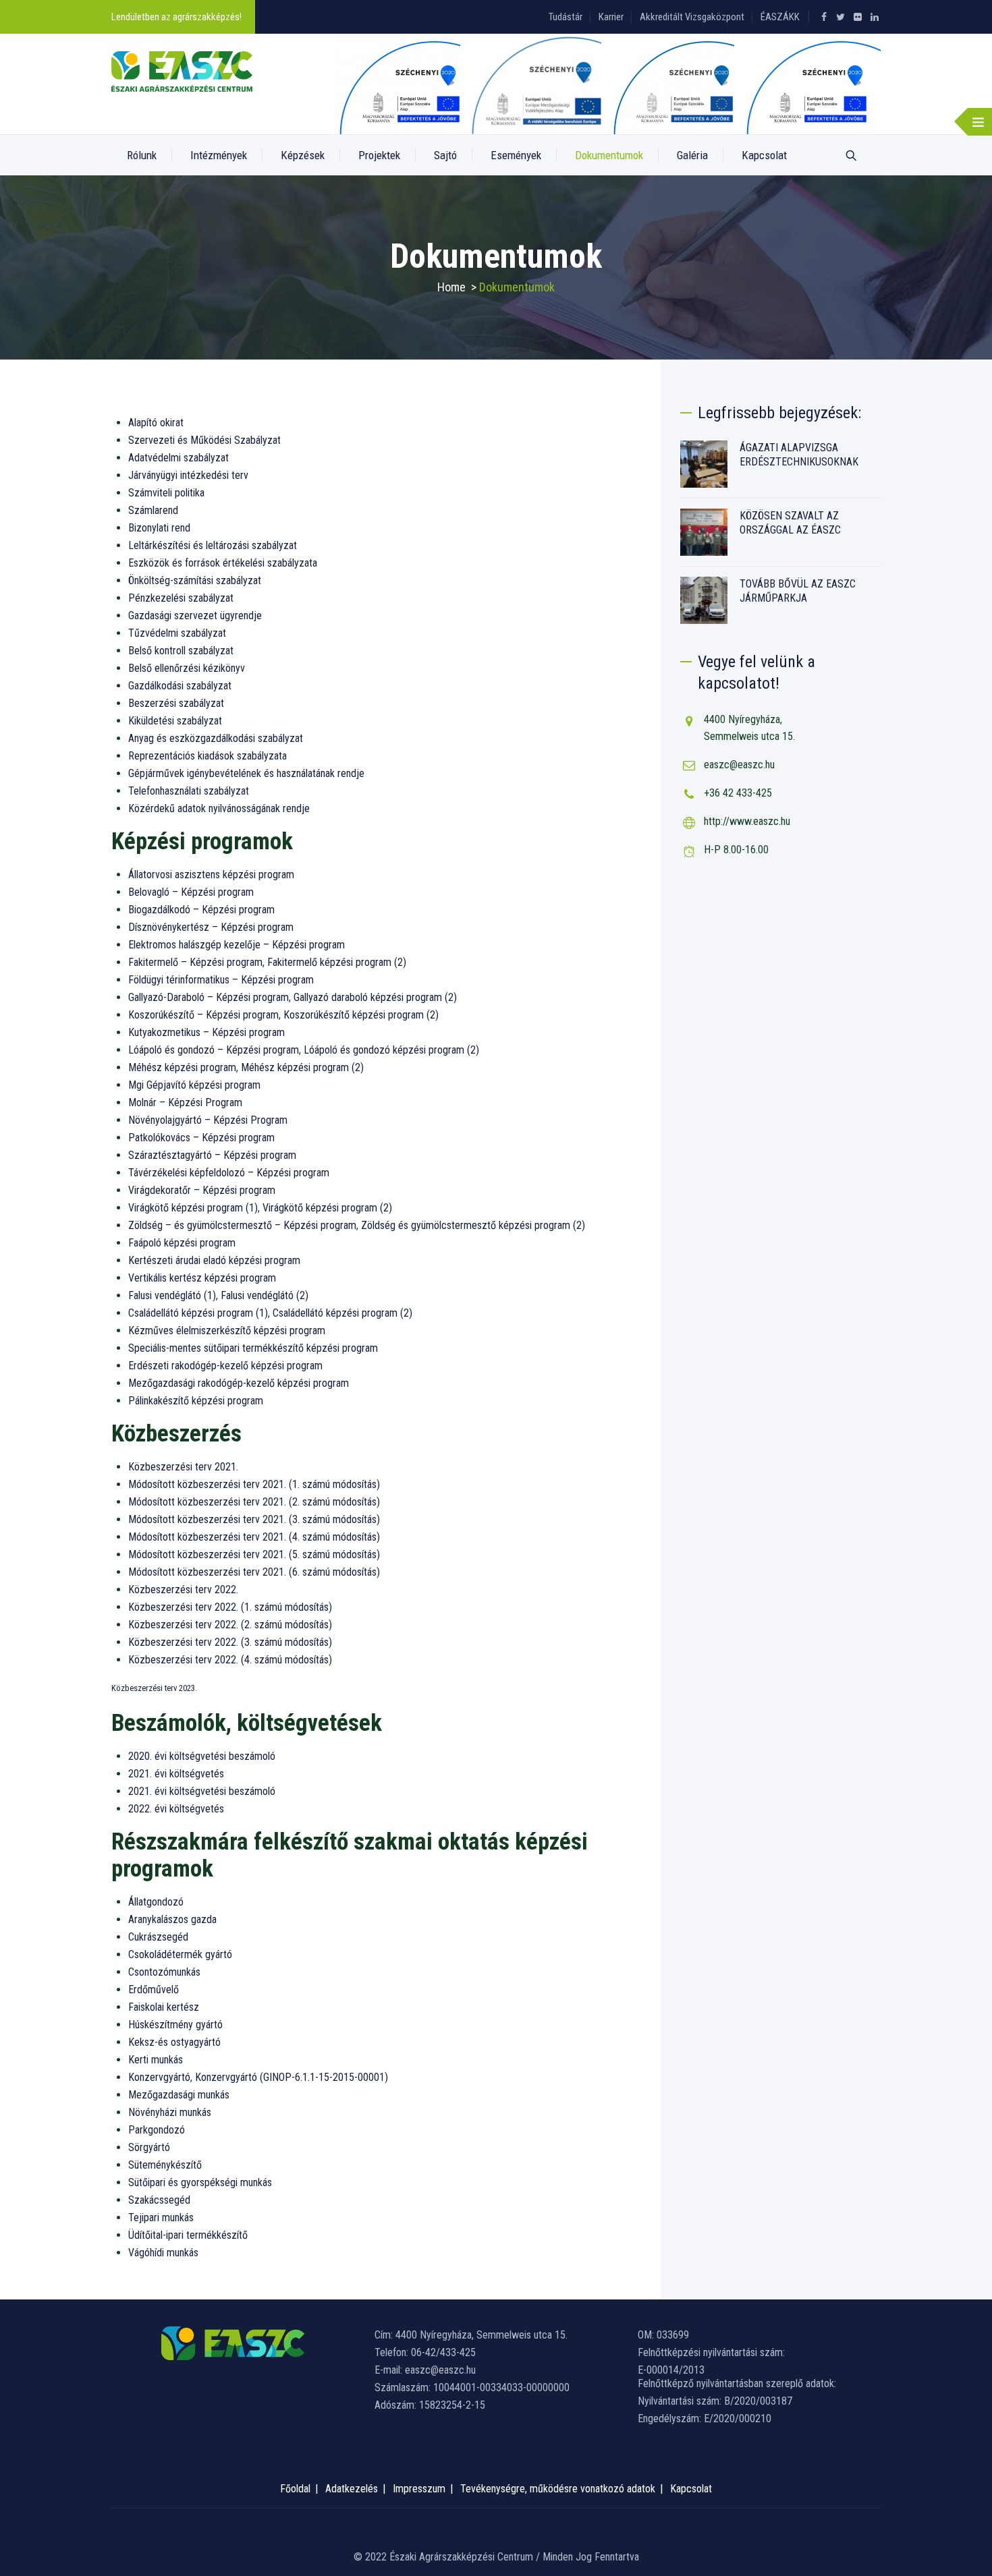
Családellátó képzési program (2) (342, 1313)
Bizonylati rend (159, 528)
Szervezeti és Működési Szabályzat (204, 440)
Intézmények (219, 155)
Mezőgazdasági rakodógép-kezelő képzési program (239, 1383)
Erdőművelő (154, 1990)
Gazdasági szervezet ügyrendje (195, 616)
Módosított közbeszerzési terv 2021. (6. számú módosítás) (254, 1572)
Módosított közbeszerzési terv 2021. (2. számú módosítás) (254, 1502)
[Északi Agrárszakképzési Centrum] (182, 71)
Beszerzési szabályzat (176, 703)
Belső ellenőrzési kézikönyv (187, 668)
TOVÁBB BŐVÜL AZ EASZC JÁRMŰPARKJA (798, 591)
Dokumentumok (609, 155)
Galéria (692, 155)
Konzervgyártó (159, 2077)
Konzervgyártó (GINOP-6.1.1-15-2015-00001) (292, 2077)
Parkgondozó (157, 2130)
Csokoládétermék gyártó (180, 1954)
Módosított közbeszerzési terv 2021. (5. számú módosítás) (254, 1554)
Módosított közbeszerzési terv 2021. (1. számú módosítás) (254, 1484)
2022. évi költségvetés (176, 1809)
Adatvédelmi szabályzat (178, 458)
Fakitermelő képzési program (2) (337, 962)
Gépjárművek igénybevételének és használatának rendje (246, 773)
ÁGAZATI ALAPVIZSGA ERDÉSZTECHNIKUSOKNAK (799, 455)
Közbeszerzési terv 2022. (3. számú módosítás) (230, 1642)
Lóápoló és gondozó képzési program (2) (391, 1050)
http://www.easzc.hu (747, 821)
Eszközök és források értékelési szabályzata (223, 563)
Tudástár (566, 17)
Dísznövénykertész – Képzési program (211, 927)
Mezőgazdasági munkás (179, 2095)
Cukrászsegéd (158, 1937)
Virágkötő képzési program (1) (193, 1208)
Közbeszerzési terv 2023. (154, 1688)
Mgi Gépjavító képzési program (194, 1085)
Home (451, 287)
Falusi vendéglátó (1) (172, 1295)
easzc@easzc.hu (739, 765)
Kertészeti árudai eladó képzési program (214, 1260)
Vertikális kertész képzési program (202, 1278)
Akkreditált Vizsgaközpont (692, 17)
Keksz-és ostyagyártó (174, 2042)
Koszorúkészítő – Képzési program (203, 1015)
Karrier (611, 17)
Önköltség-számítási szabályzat (195, 580)
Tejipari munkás (161, 2217)
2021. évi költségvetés (176, 1774)
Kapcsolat (764, 155)
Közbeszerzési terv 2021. (183, 1467)
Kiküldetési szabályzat (175, 721)
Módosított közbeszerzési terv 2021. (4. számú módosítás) (254, 1537)
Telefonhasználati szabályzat (189, 791)
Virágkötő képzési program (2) (327, 1208)
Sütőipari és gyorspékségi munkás (200, 2182)
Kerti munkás (156, 2060)
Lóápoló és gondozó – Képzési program (214, 1050)
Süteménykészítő (165, 2165)
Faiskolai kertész (164, 2007)
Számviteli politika (166, 493)
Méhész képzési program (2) (302, 1067)
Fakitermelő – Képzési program (195, 962)
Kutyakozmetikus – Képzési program (206, 1032)
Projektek (379, 155)
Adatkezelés (352, 2489)
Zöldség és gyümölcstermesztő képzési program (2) (473, 1225)
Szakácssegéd (159, 2200)
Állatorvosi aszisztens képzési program (211, 875)
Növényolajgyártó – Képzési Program (208, 1120)
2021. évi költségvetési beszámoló (202, 1791)
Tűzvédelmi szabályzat (177, 633)
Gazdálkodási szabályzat (180, 686)
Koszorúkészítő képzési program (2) (361, 1015)
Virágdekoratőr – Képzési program (202, 1190)
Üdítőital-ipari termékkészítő (188, 2235)
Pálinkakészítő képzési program (196, 1401)
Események (516, 155)
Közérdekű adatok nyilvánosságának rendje (219, 808)
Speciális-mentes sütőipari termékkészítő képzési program (253, 1348)
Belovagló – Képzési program (191, 892)
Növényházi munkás (170, 2112)
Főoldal (295, 2489)
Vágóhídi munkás (163, 2253)
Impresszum (419, 2489)
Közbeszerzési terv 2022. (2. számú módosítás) (230, 1625)
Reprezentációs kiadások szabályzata (208, 756)
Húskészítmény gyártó (175, 2025)
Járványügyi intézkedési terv (188, 475)
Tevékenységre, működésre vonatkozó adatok (558, 2489)
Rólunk (142, 155)
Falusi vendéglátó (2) (265, 1295)
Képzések (303, 155)
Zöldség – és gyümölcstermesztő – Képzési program (242, 1225)
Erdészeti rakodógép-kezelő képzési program (225, 1366)
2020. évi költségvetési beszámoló (202, 1756)
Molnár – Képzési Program (185, 1103)
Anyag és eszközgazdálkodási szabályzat (216, 738)
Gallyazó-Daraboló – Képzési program (209, 997)
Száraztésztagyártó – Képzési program (212, 1155)
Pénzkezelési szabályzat (181, 598)
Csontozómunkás (164, 1972)
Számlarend (153, 510)
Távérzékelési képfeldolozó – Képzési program (229, 1173)
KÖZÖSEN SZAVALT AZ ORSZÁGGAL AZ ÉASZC (790, 523)
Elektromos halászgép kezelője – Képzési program (237, 945)
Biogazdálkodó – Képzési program (201, 910)
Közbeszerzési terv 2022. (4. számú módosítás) (230, 1660)
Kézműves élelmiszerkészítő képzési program (227, 1330)
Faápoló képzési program (182, 1243)
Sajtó (445, 155)
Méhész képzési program (182, 1067)
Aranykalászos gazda (172, 1919)
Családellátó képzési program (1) (198, 1313)
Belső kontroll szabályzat (181, 651)
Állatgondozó (156, 1902)
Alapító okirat (156, 423)
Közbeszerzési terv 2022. (183, 1590)
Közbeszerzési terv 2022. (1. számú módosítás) (230, 1607)
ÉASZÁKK (780, 17)
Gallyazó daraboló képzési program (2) (375, 997)
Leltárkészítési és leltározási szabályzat (213, 545)
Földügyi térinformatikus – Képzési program (221, 980)
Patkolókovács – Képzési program (201, 1138)
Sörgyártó (149, 2147)
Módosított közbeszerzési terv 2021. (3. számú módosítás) (254, 1519)
